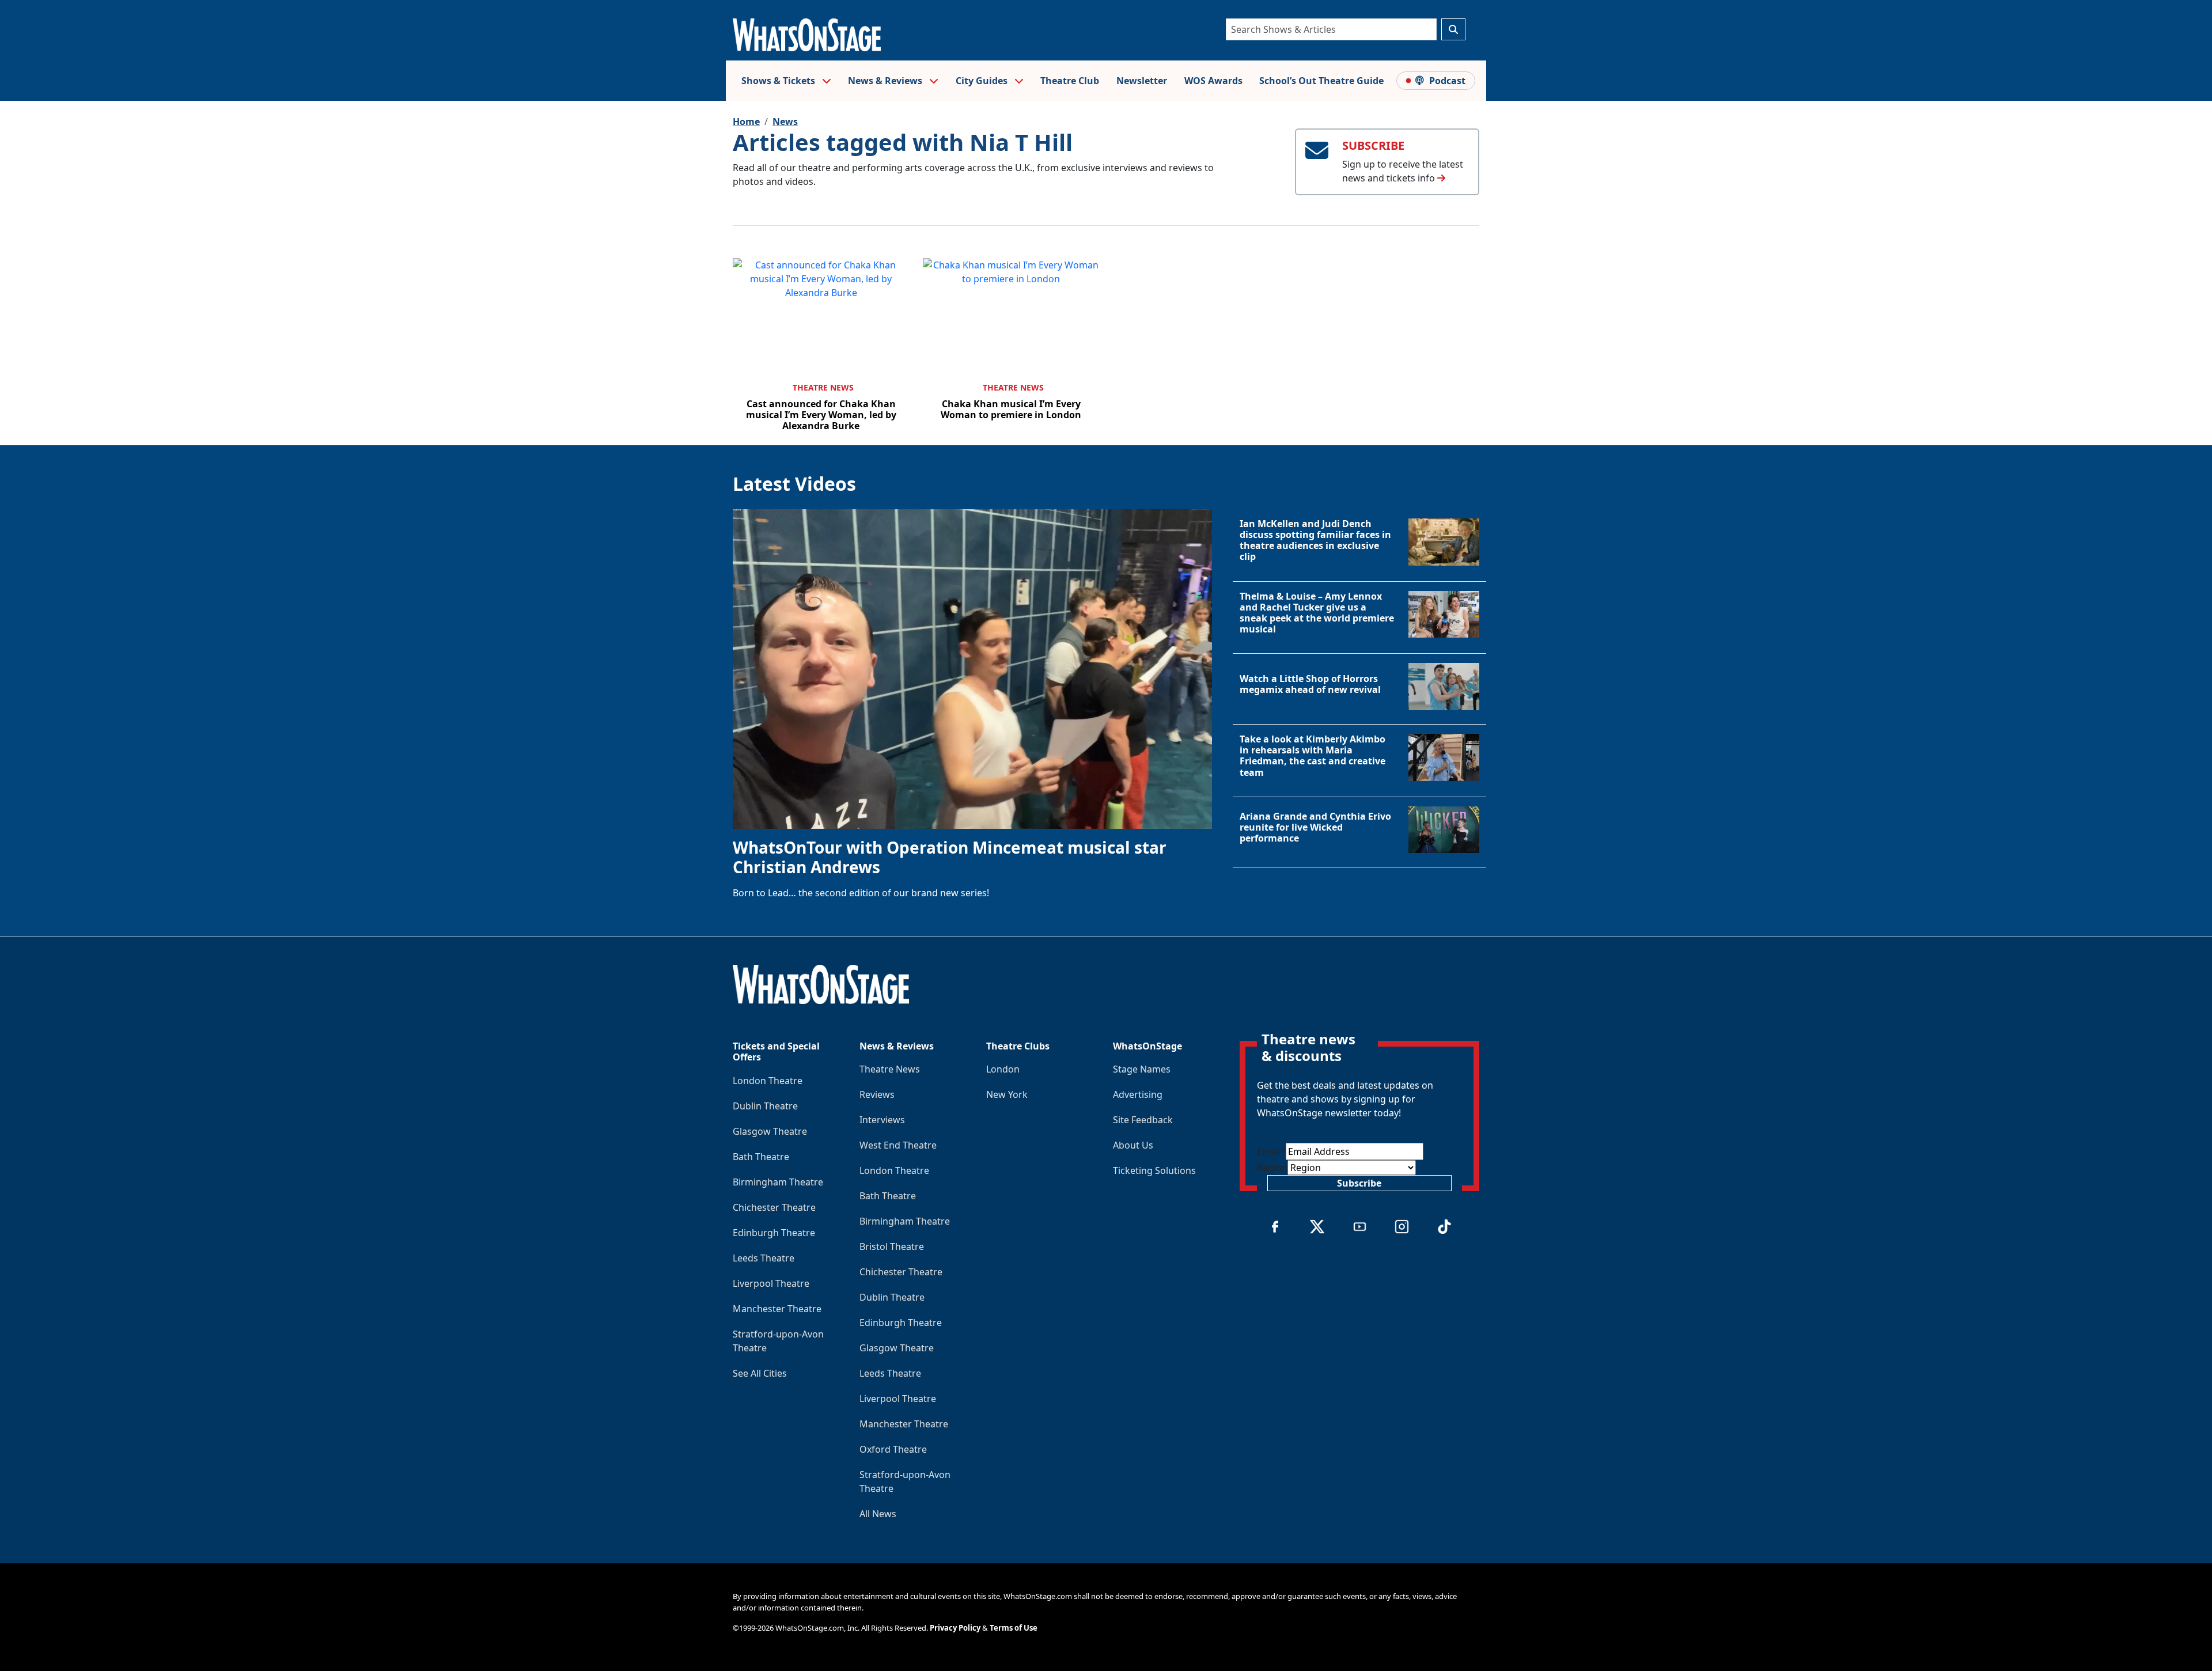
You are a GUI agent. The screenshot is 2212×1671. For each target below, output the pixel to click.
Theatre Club (1070, 81)
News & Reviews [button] (886, 81)
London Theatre (768, 1081)
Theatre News (823, 387)
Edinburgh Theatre (774, 1233)
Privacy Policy (955, 1628)
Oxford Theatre (893, 1449)
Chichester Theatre (774, 1207)
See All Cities (760, 1373)
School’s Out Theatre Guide (1321, 81)
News (785, 122)
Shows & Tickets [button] (779, 81)
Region (1272, 1168)
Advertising (1138, 1094)
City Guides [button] (983, 81)
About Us (1133, 1145)
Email (1271, 1151)
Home (746, 122)
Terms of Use (1014, 1628)
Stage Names (1142, 1069)
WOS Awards (1213, 81)
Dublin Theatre (765, 1106)
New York (1007, 1094)
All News (878, 1514)
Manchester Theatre (777, 1309)
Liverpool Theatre (771, 1283)
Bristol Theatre (892, 1246)
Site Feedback (1143, 1120)
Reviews (877, 1094)
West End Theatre (898, 1145)
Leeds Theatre (764, 1258)
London (1003, 1069)
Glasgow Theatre (770, 1131)
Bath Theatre (761, 1157)
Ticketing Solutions (1154, 1170)
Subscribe (1359, 1183)
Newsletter (1142, 81)
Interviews (882, 1120)
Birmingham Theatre (778, 1182)
